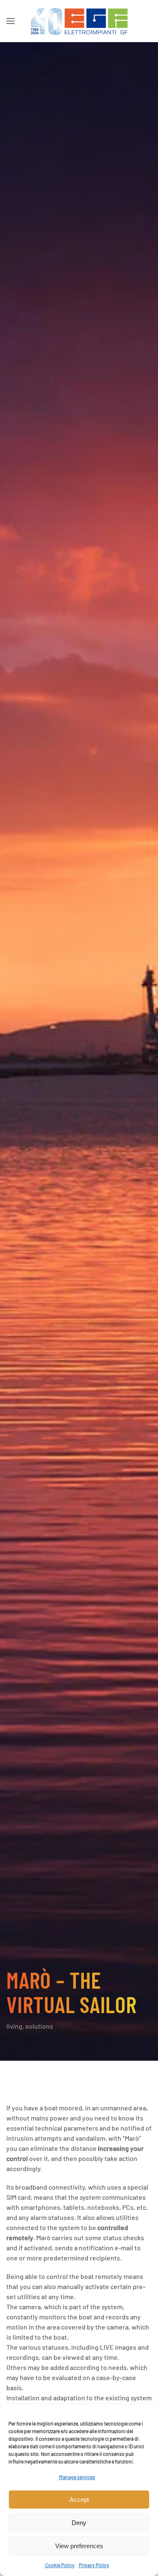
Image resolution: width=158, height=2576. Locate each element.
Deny (79, 2523)
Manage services (77, 2477)
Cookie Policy (60, 2565)
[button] (11, 21)
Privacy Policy (94, 2565)
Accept (79, 2500)
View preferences (79, 2546)
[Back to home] (79, 21)
